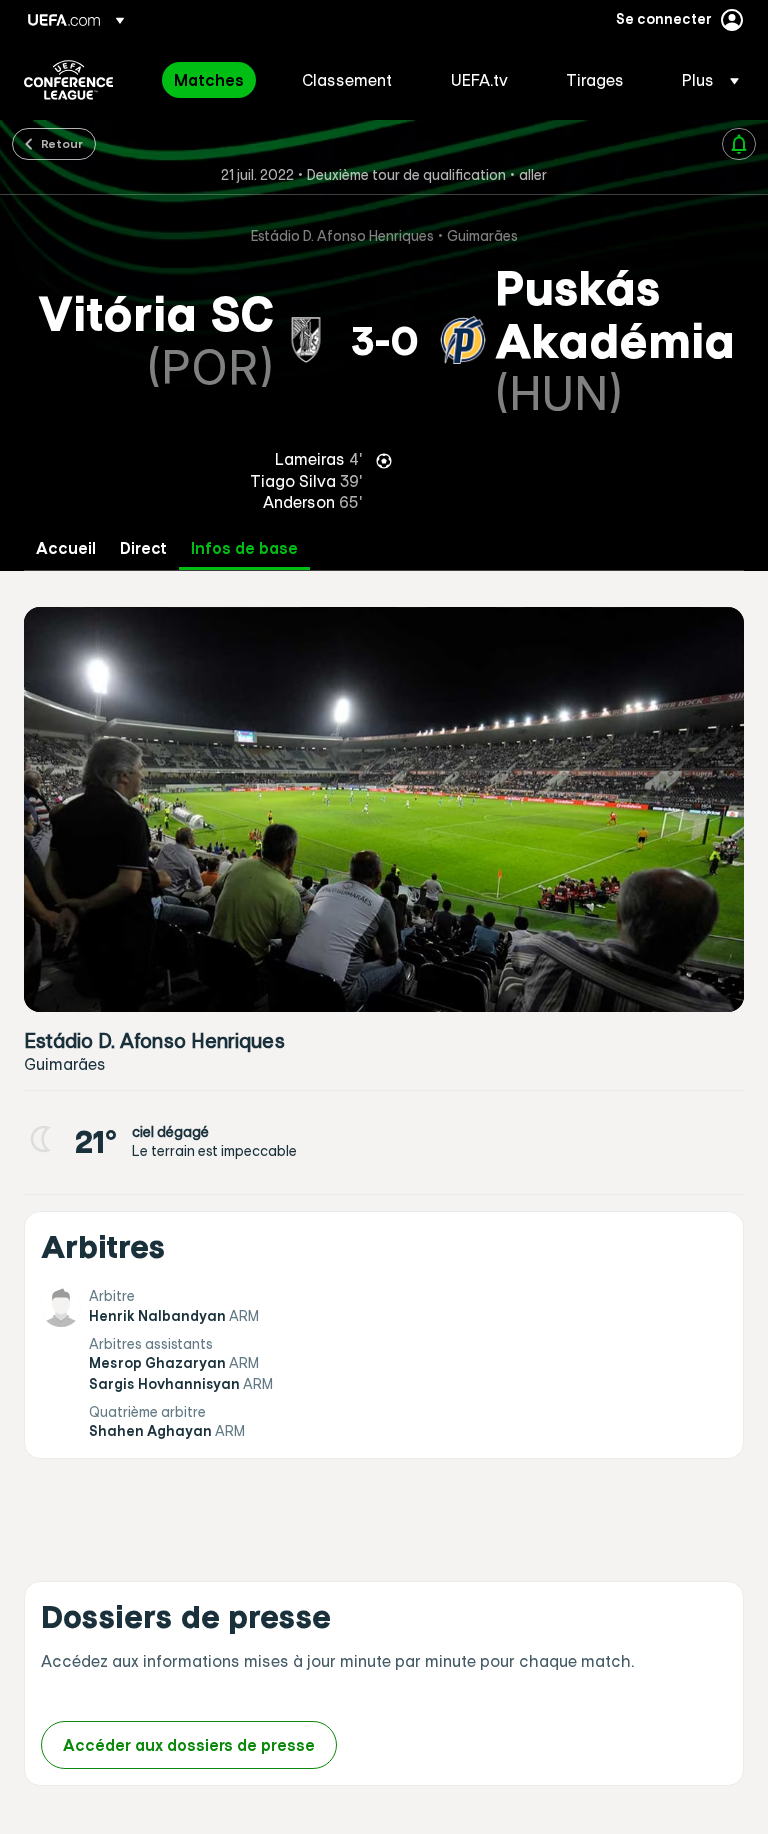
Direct (143, 548)
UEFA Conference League (68, 80)
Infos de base (244, 548)
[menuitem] (213, 80)
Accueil (66, 548)
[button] (704, 80)
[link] (209, 80)
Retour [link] (62, 143)
